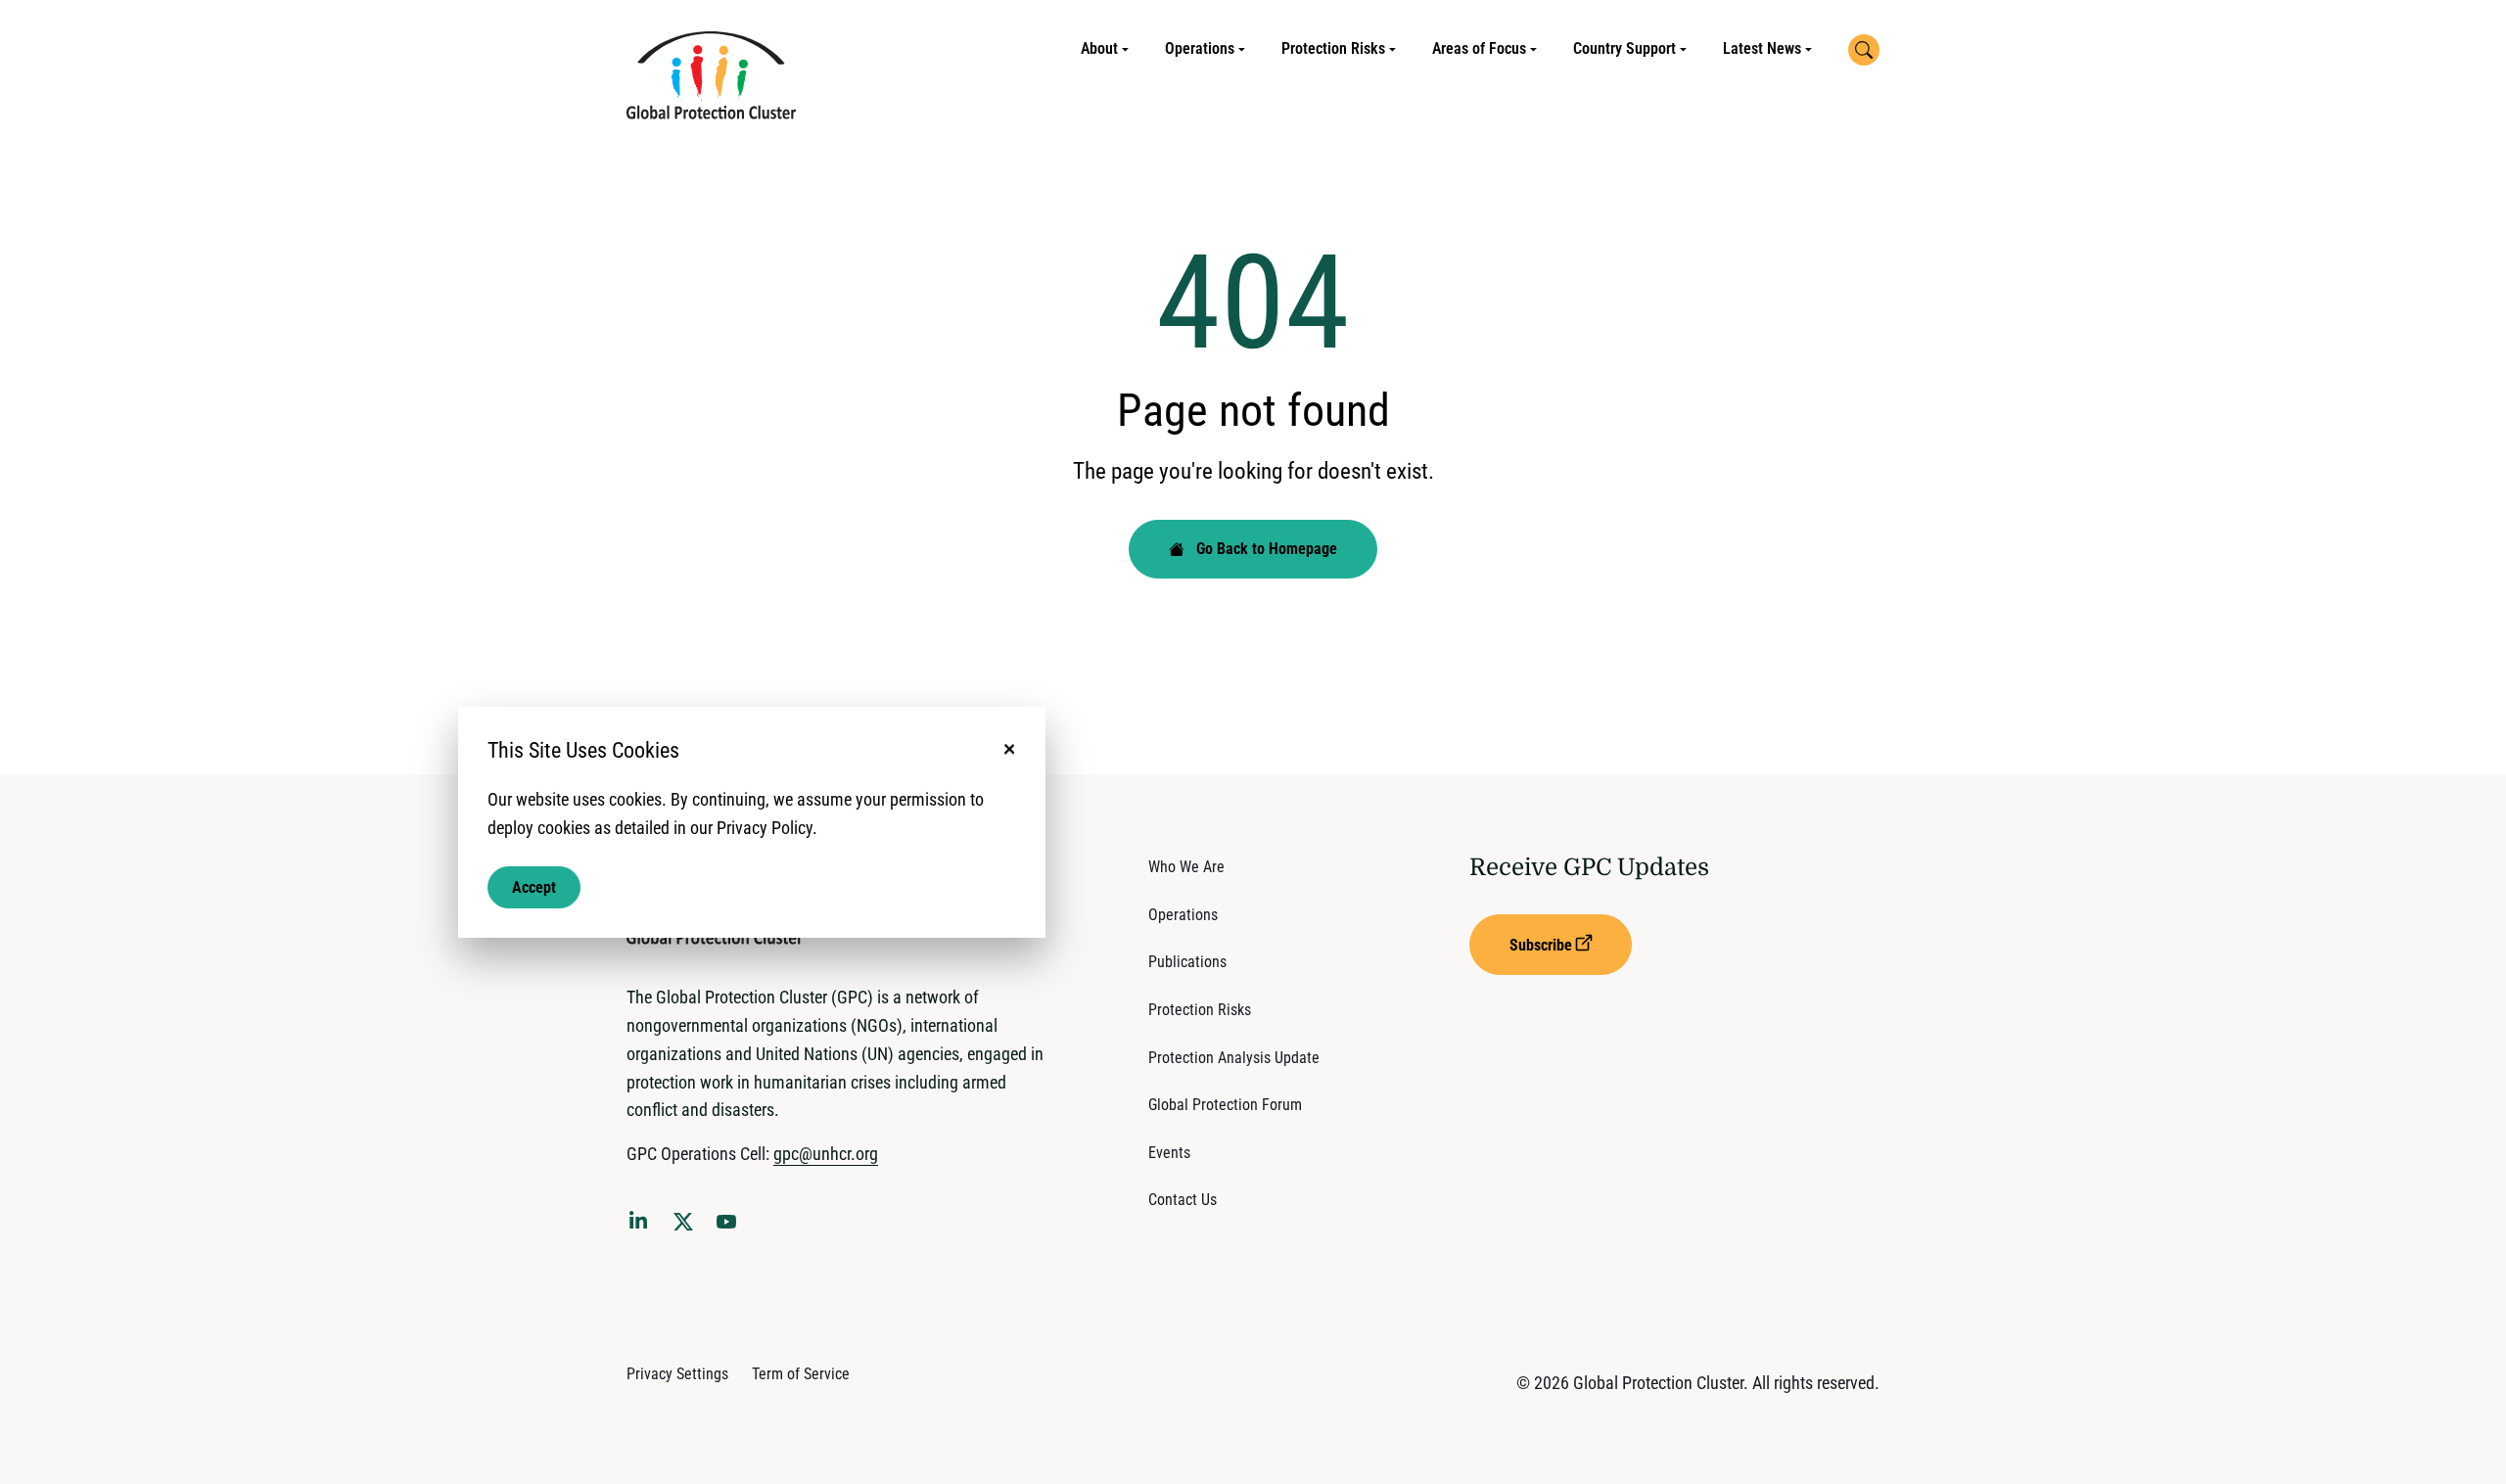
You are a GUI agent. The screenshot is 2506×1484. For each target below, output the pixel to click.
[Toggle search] (1864, 50)
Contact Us (1183, 1200)
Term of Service (801, 1374)
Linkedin (642, 1224)
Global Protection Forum (1225, 1105)
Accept (534, 886)
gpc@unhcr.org (826, 1154)
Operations (1200, 48)
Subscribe (1541, 945)
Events (1169, 1153)
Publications (1187, 962)
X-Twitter (687, 1228)
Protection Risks (1333, 48)
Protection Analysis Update (1234, 1058)
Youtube (732, 1228)
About (1099, 48)
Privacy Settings (677, 1374)
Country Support (1624, 48)
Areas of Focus (1479, 48)
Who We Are (1186, 867)
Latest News (1762, 48)
